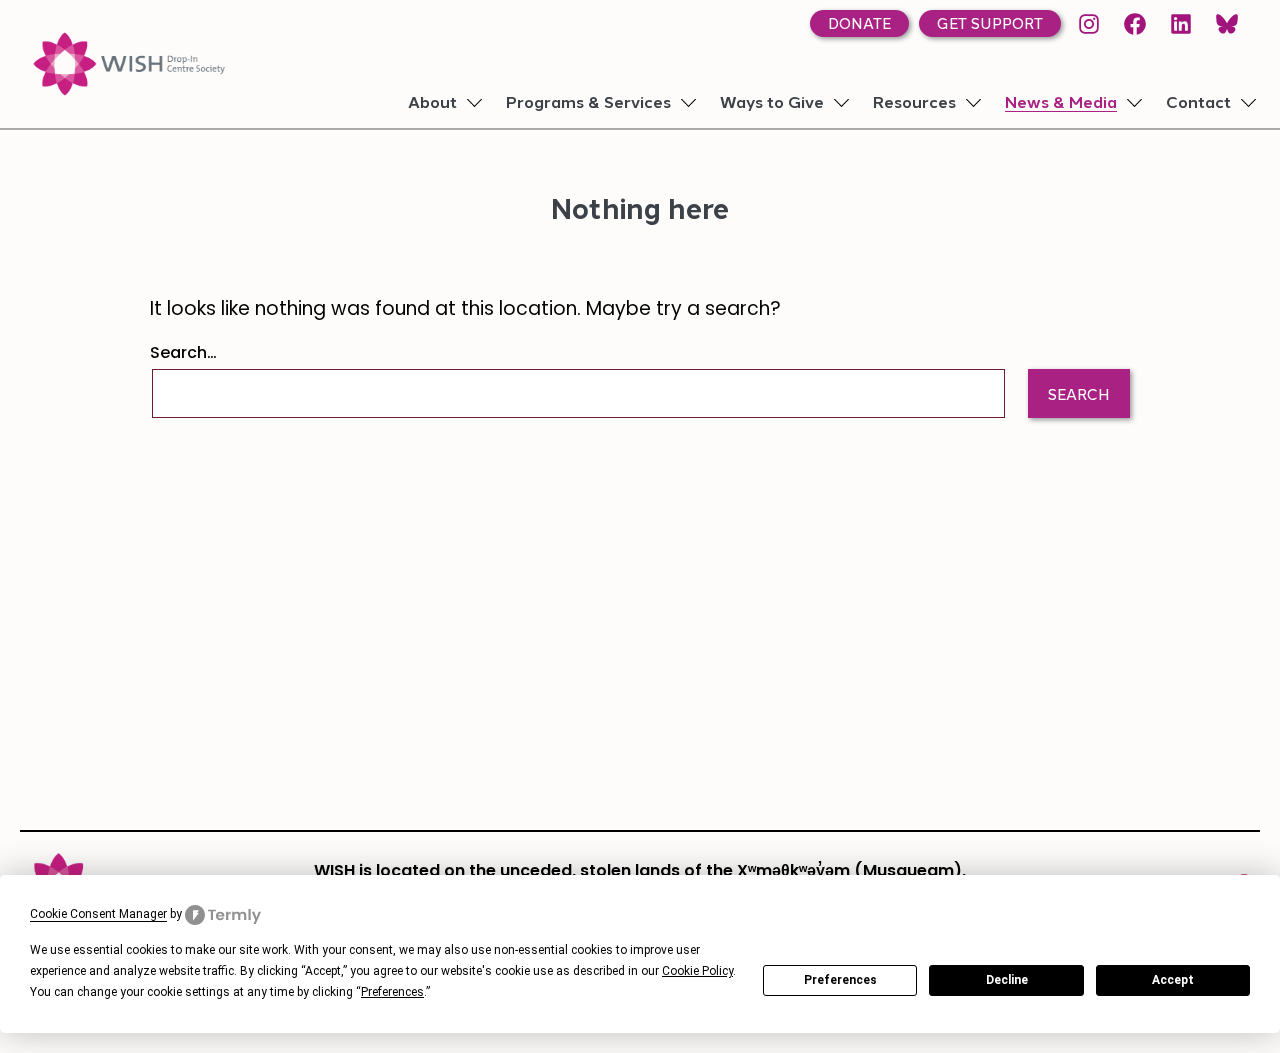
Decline (1007, 980)
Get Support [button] (990, 25)
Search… (183, 354)
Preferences (840, 980)
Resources (914, 104)
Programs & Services (588, 104)
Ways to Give (772, 104)
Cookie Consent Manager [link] (98, 914)
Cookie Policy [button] (697, 971)
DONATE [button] (859, 25)
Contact (1198, 104)
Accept (1173, 980)
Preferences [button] (392, 992)
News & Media (1061, 104)
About (432, 104)
